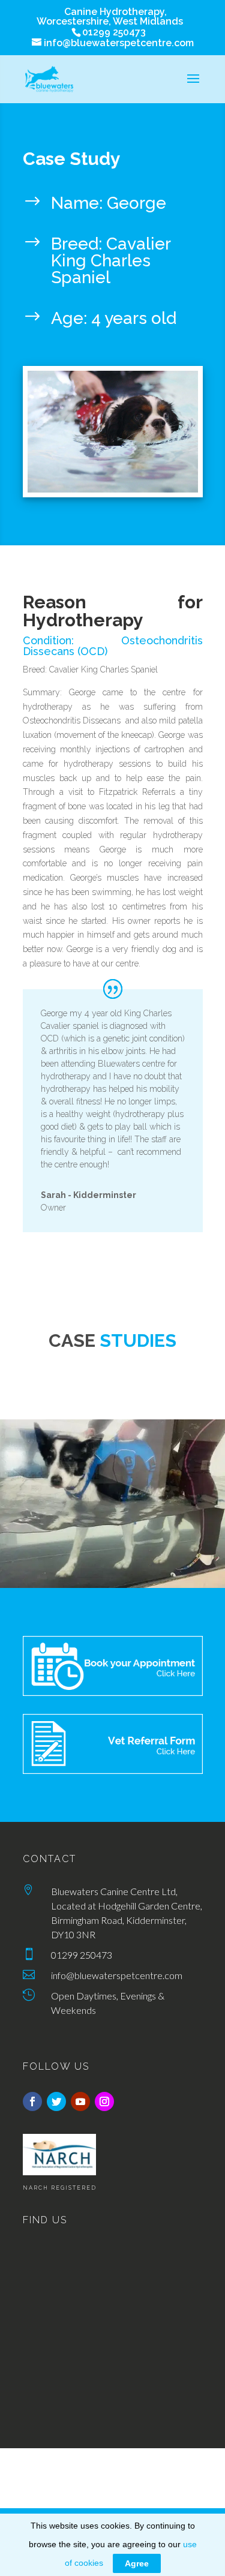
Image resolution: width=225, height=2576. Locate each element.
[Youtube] (80, 2101)
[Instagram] (104, 2101)
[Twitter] (56, 2101)
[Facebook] (32, 2101)
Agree (137, 2563)
